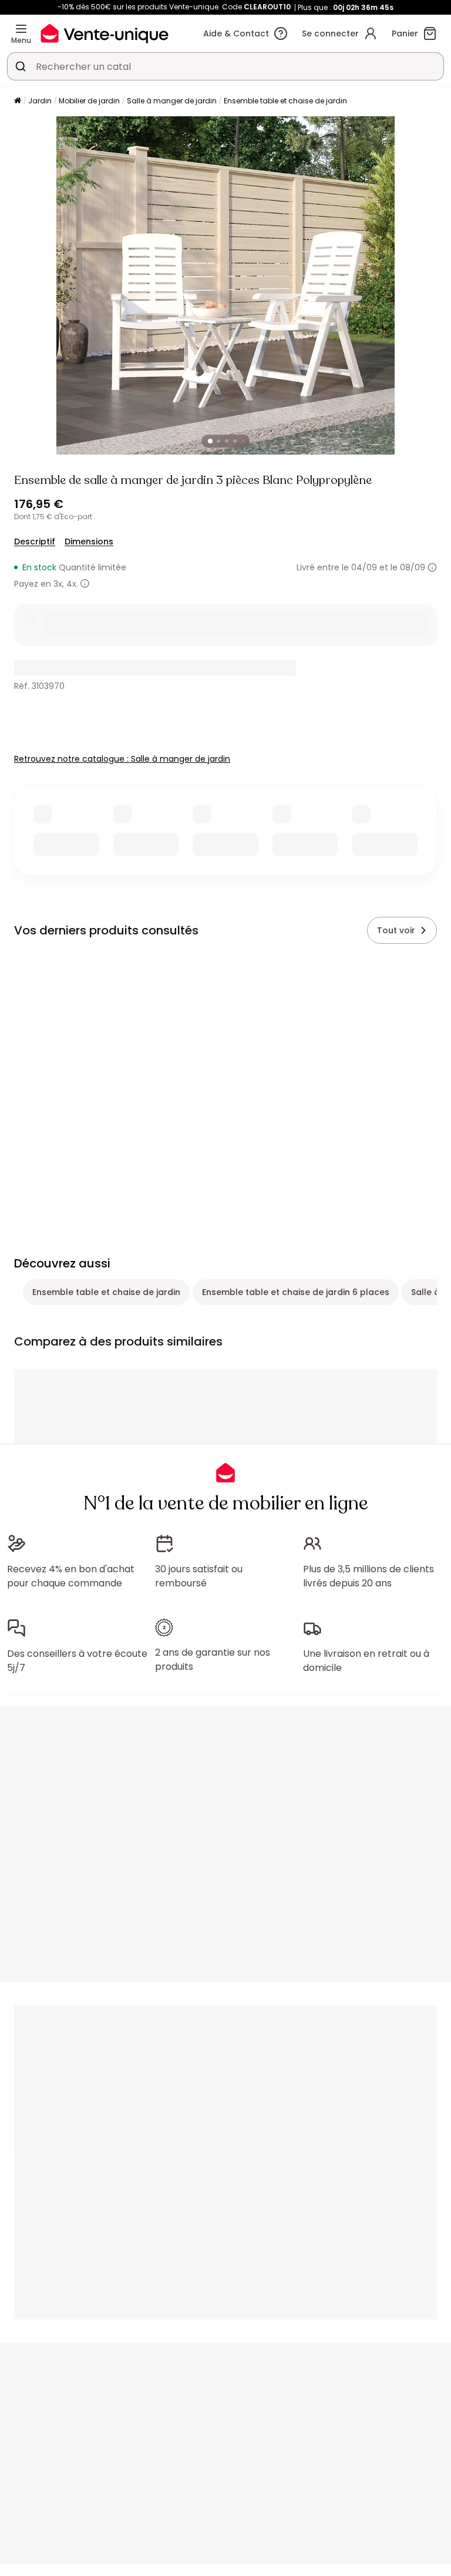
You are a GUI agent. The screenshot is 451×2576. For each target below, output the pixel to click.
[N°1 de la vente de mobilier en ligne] (105, 33)
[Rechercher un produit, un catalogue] (21, 66)
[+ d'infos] (85, 584)
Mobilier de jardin (89, 101)
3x (58, 584)
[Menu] (21, 29)
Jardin (40, 101)
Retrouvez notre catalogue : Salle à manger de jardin (122, 759)
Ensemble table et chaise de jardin (285, 101)
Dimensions (89, 542)
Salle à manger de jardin (172, 101)
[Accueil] (18, 101)
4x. (72, 584)
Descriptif (35, 542)
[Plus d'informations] (432, 567)
